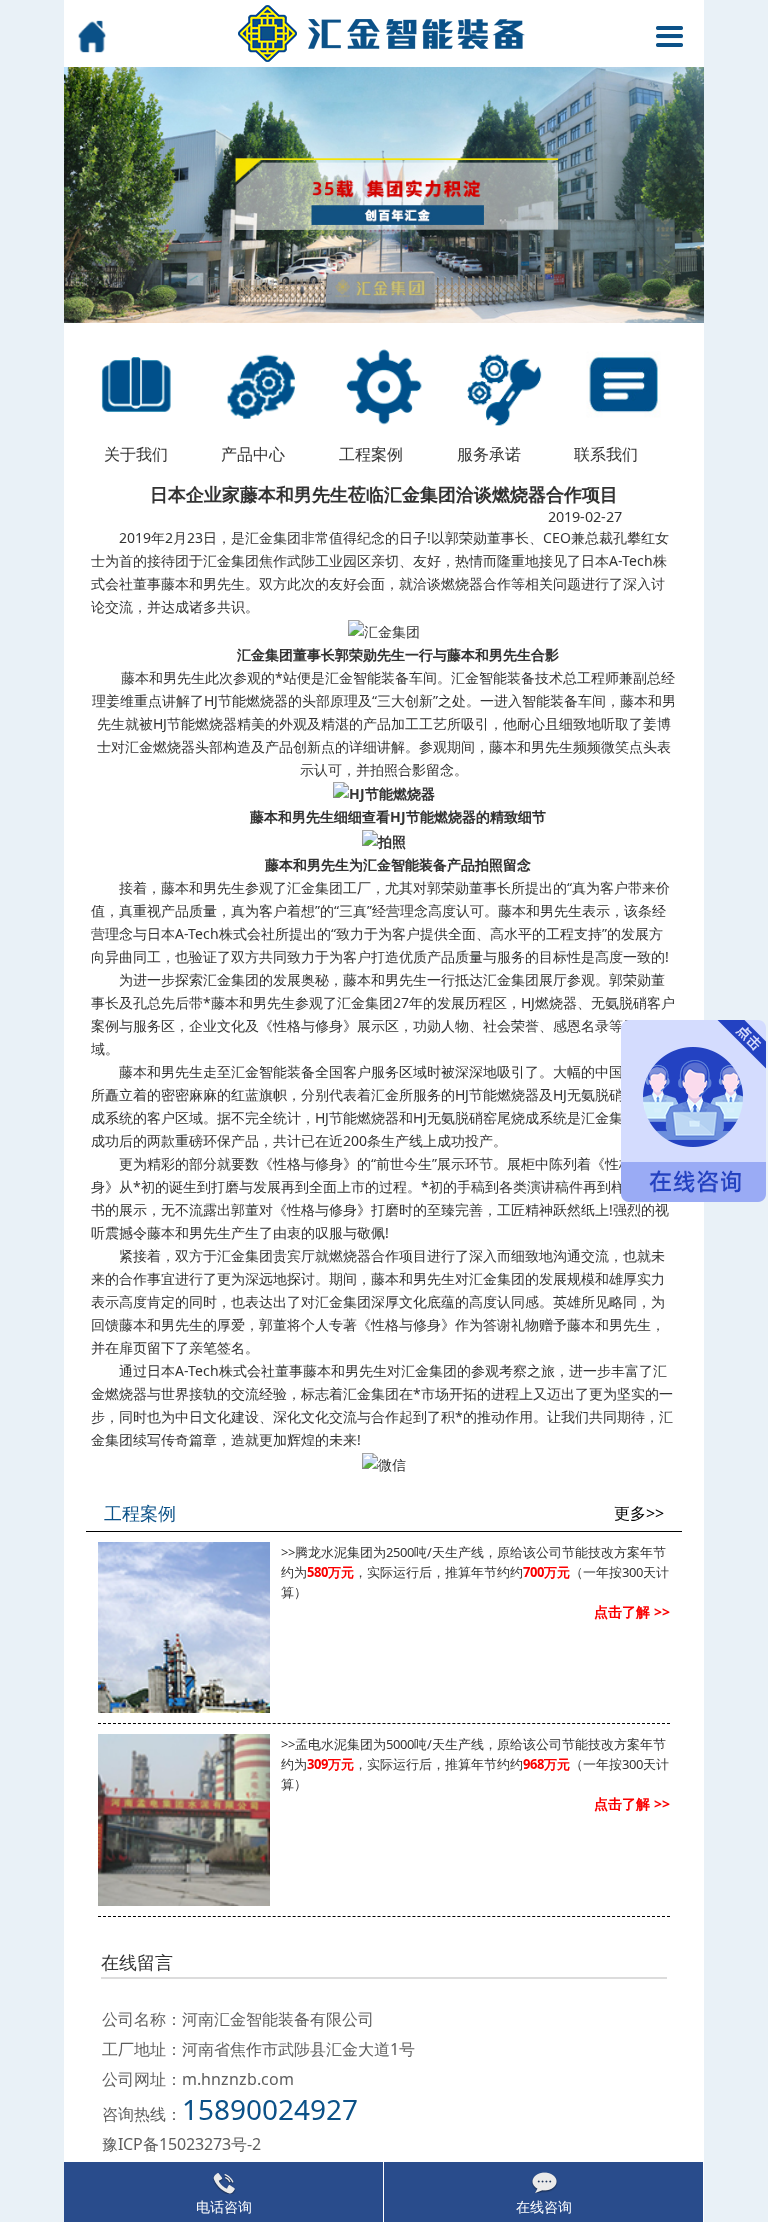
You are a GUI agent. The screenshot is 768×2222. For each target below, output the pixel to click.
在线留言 (137, 1962)
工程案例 (371, 454)
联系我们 (606, 454)
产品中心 (253, 454)
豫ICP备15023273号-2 (181, 2144)
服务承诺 (489, 454)
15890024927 (270, 2109)
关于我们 (136, 454)
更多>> (639, 1513)
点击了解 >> (632, 1611)
